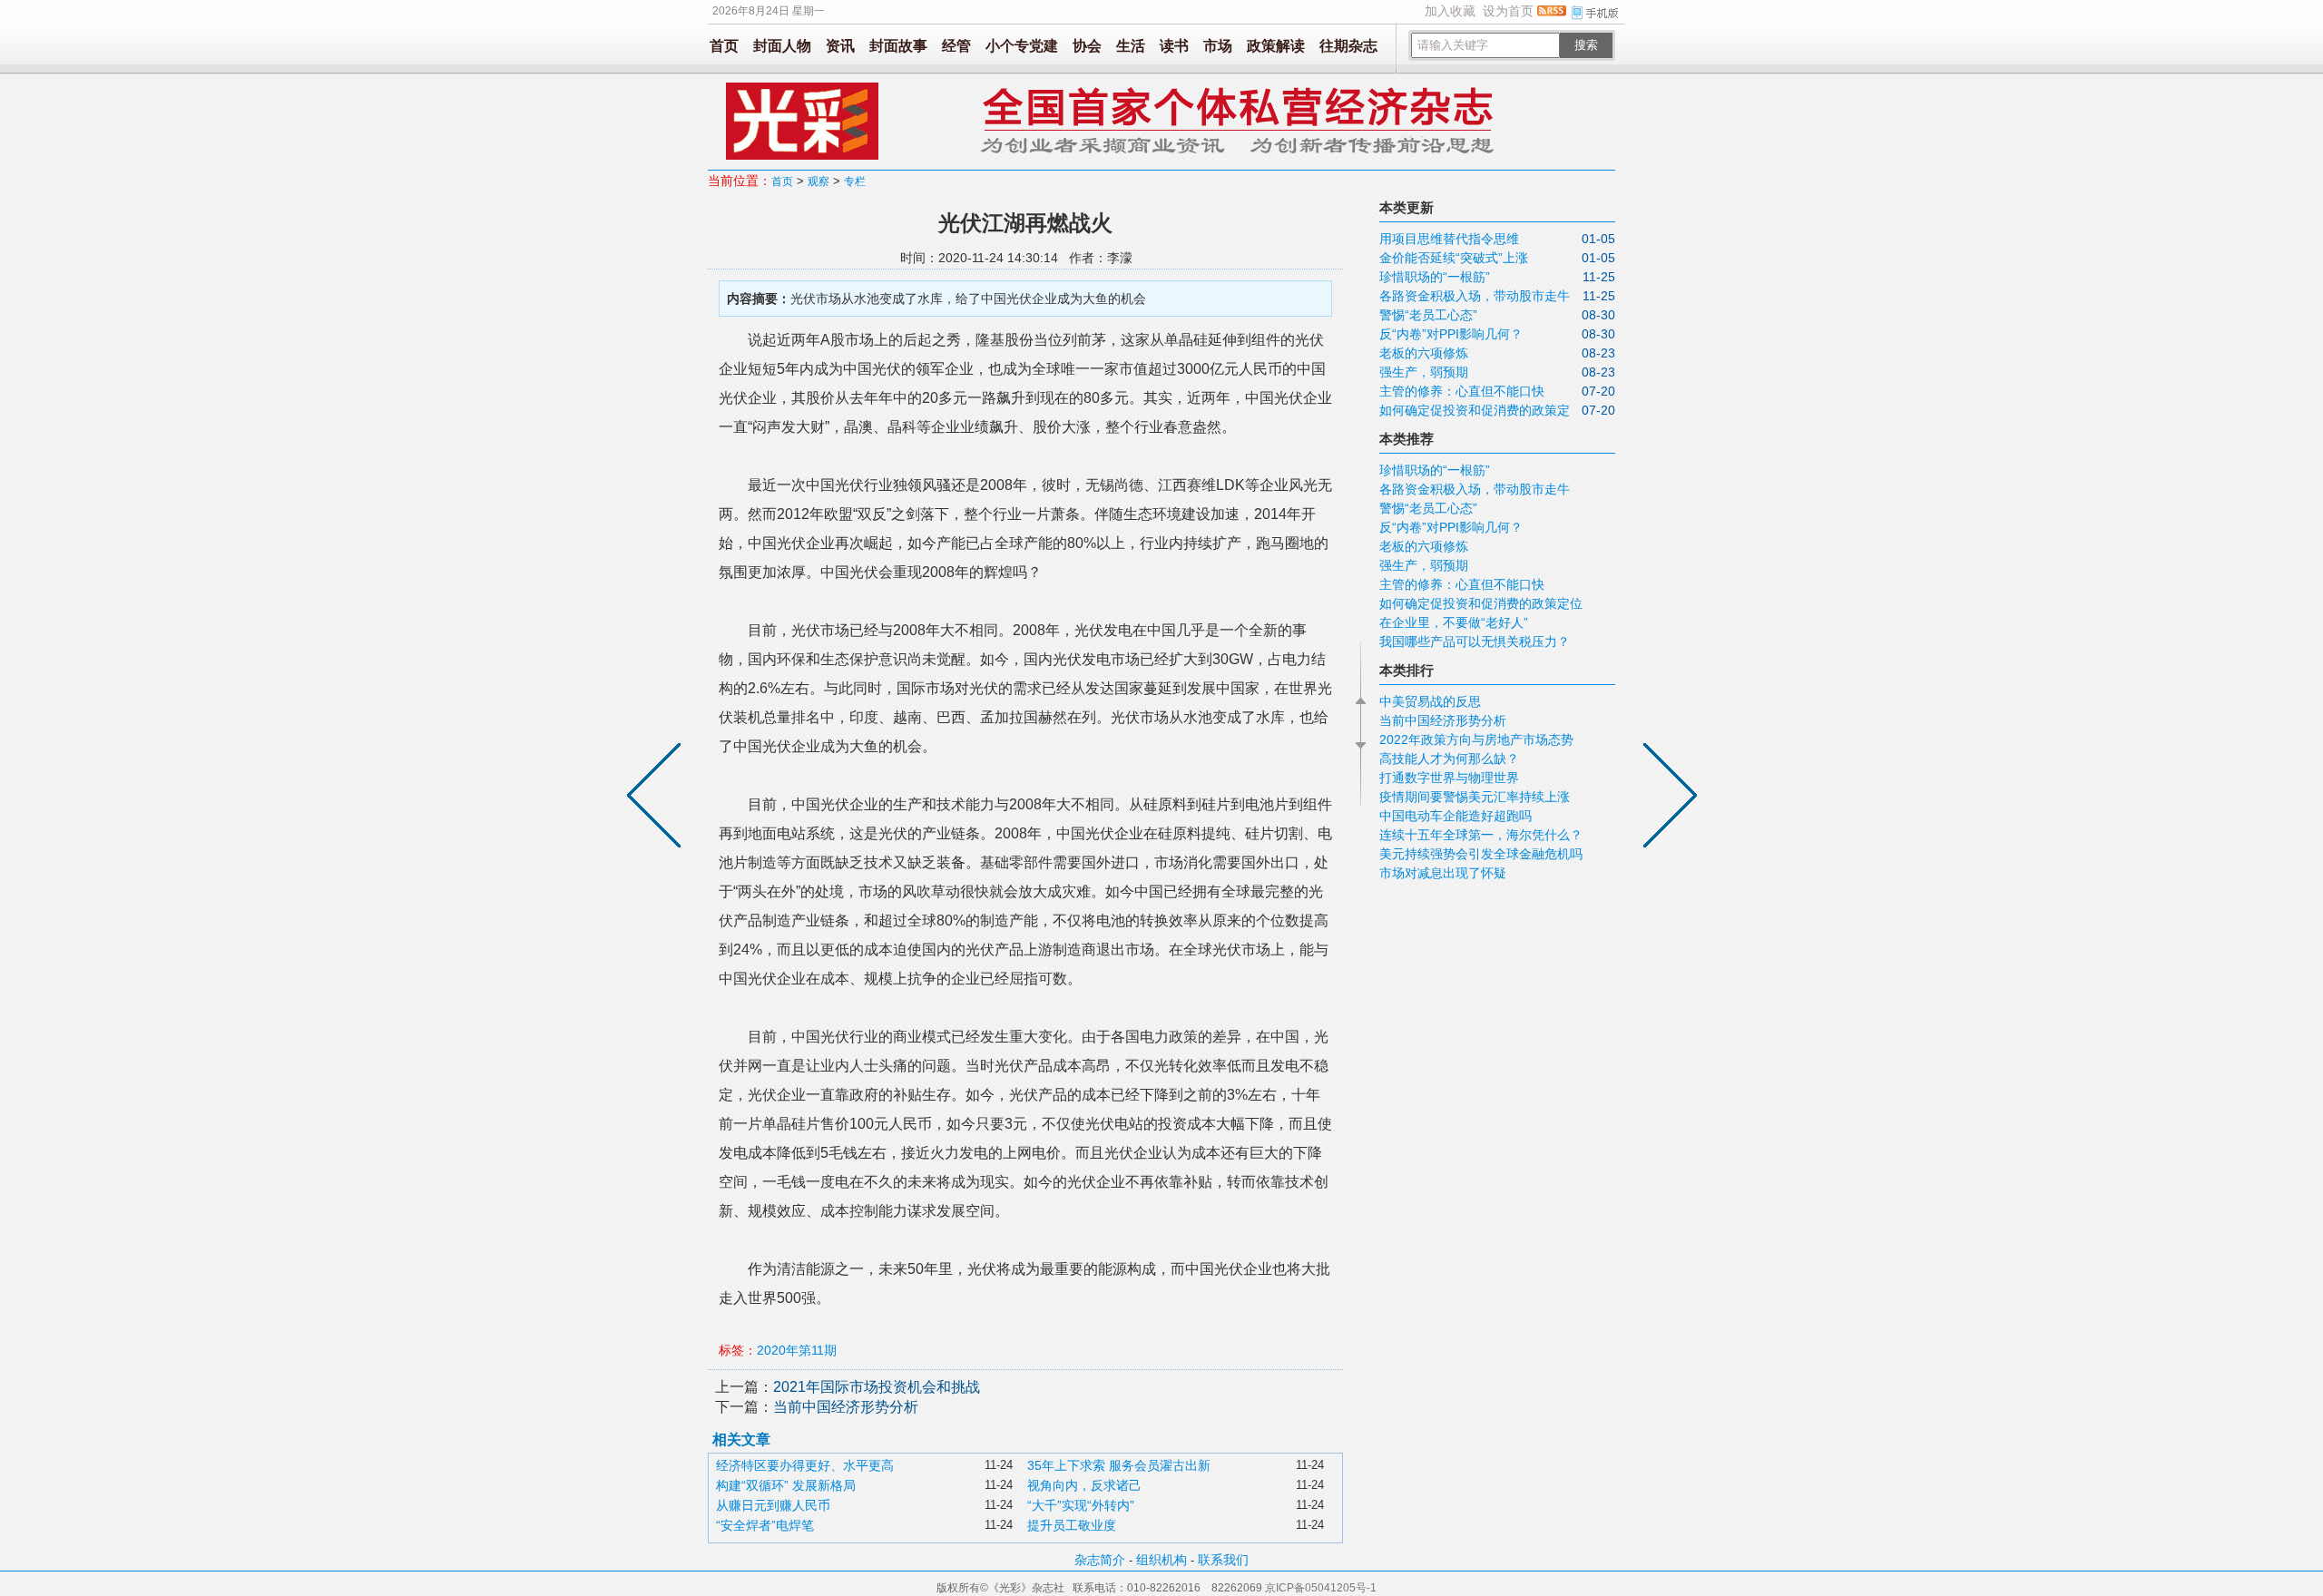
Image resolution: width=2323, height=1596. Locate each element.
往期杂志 (1348, 46)
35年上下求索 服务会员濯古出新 (1119, 1465)
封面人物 (782, 46)
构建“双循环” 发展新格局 (786, 1485)
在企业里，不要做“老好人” (1454, 622)
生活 (1131, 46)
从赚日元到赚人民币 (773, 1505)
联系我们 (1223, 1560)
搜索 (1586, 45)
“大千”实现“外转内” (1081, 1505)
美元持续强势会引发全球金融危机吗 (1481, 854)
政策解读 (1276, 46)
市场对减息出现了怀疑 (1443, 873)
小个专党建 (1022, 46)
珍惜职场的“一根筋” (1435, 277)
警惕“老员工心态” (1428, 315)
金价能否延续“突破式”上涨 (1454, 258)
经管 (956, 46)
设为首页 (1508, 11)
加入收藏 (1450, 11)
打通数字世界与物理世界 (1449, 778)
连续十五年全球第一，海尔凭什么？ (1481, 835)
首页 (724, 46)
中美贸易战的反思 (1430, 701)
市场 (1218, 46)
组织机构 (1161, 1560)
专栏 (855, 181)
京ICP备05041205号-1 (1321, 1588)
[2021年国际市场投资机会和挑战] (1666, 798)
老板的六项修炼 (1424, 353)
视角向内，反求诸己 (1084, 1485)
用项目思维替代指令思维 (1449, 239)
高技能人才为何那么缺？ (1449, 759)
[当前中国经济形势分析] (658, 798)
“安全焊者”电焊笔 (765, 1525)
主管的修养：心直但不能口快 (1462, 391)
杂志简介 (1100, 1560)
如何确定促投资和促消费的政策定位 (1481, 603)
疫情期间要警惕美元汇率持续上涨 (1475, 797)
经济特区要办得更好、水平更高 (805, 1465)
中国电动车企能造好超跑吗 (1456, 816)
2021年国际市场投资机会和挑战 (877, 1387)
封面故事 (898, 46)
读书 (1174, 46)
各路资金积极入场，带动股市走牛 (1475, 296)
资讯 (840, 46)
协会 (1087, 46)
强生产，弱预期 (1424, 372)
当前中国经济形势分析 (846, 1407)
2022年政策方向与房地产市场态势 (1476, 739)
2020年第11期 (797, 1350)
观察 (818, 181)
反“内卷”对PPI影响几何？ (1451, 334)
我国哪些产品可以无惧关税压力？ (1475, 641)
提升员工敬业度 (1072, 1525)
